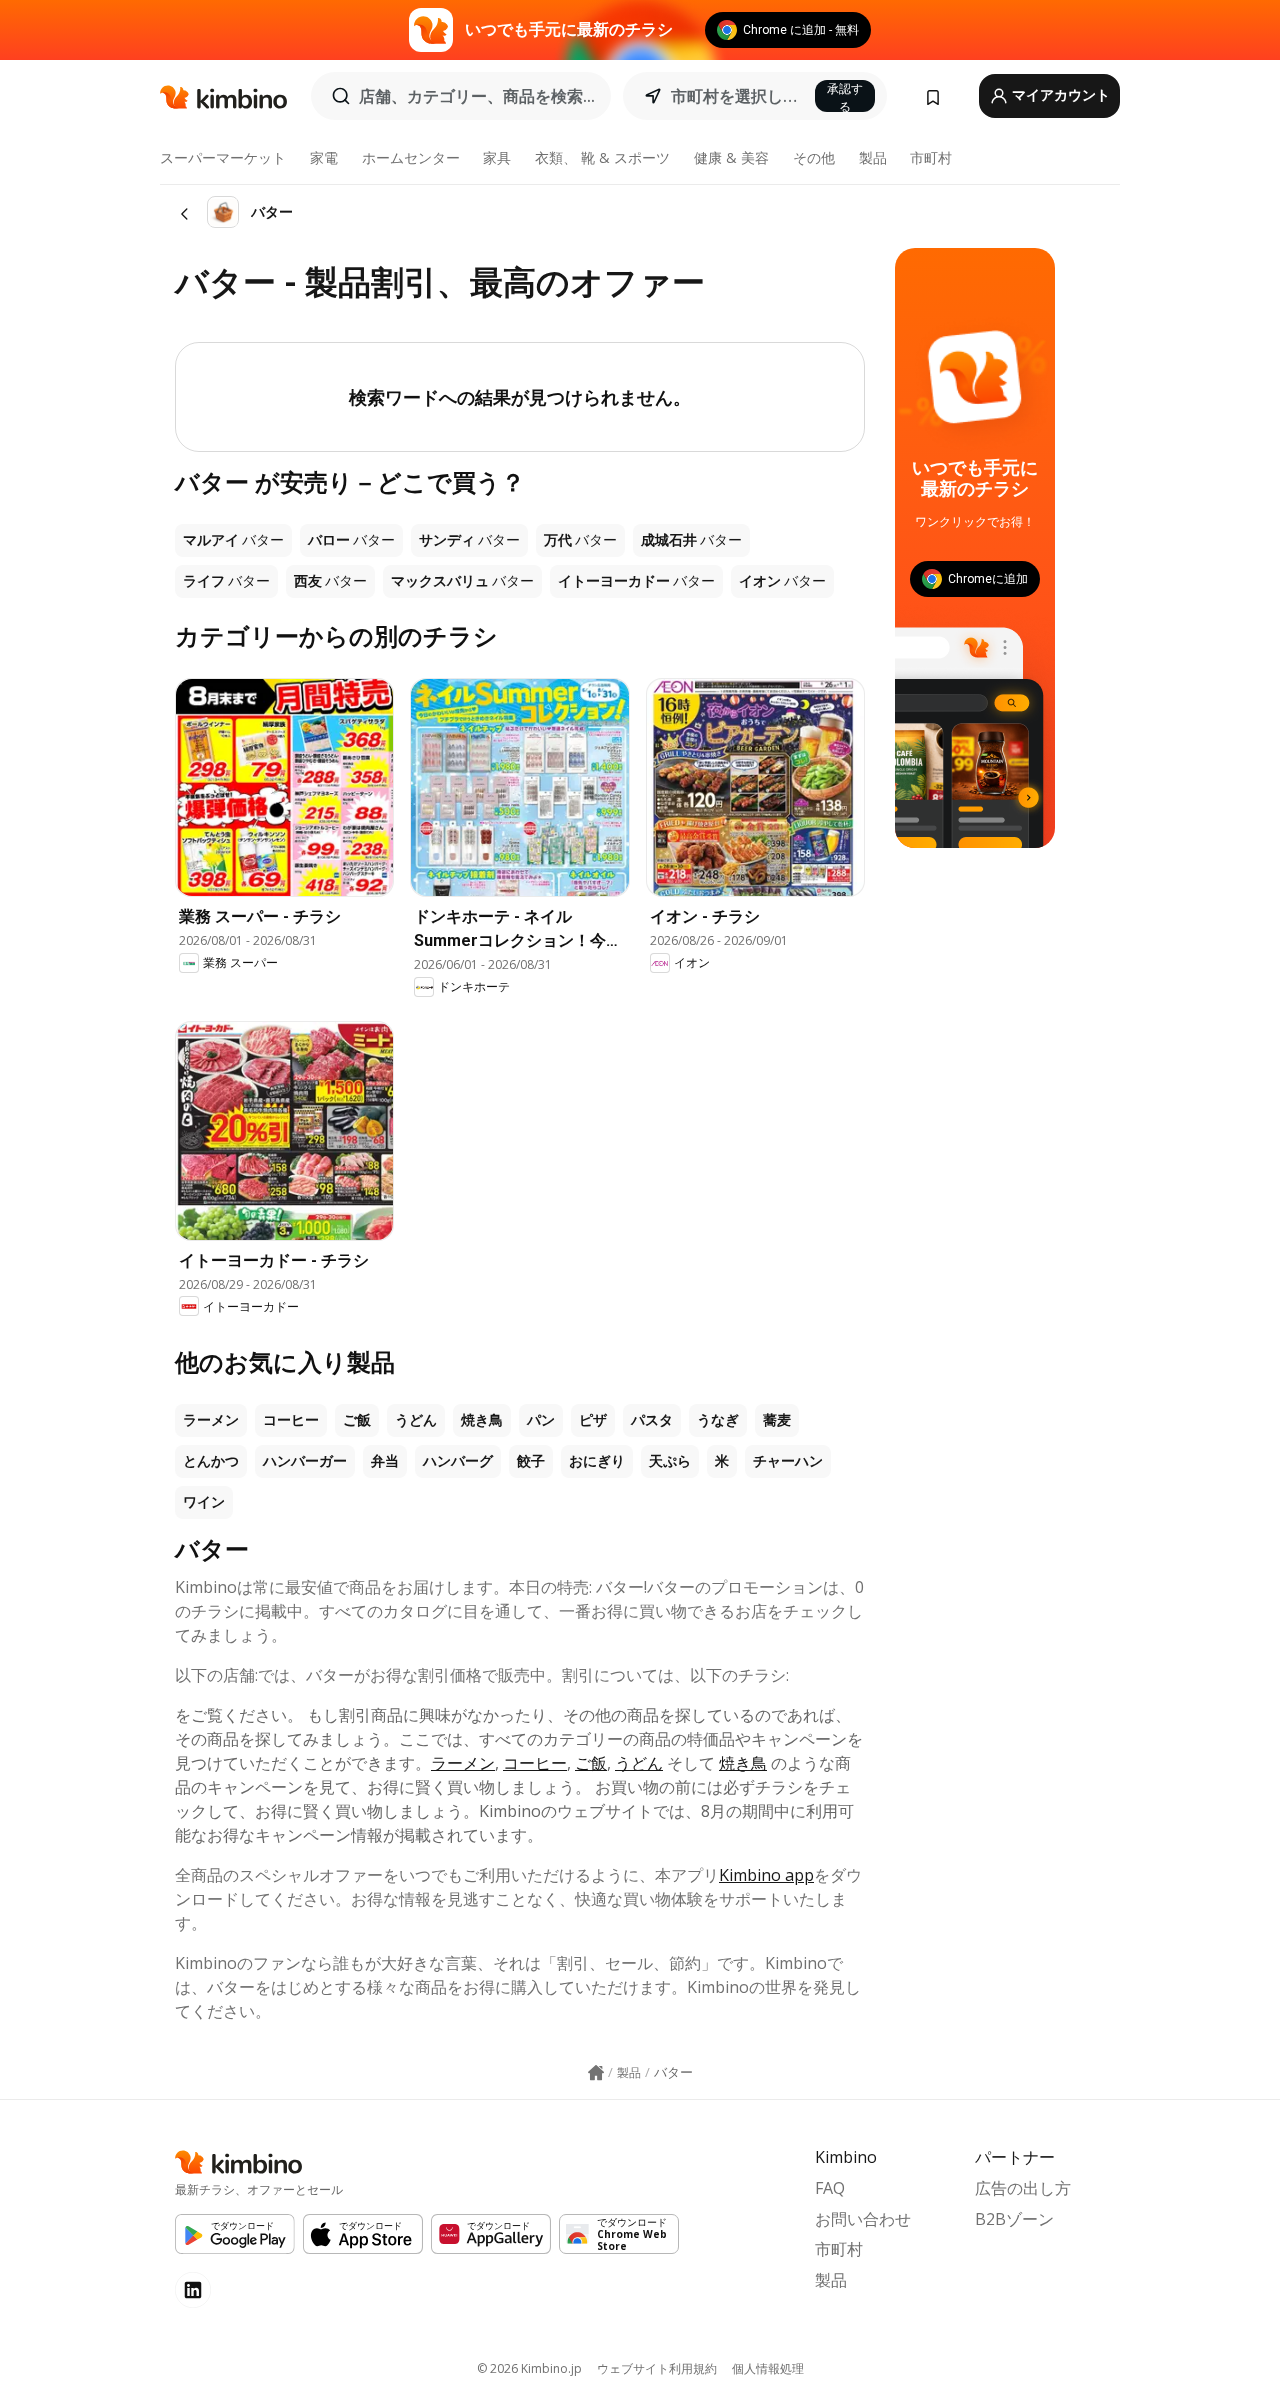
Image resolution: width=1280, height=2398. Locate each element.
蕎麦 (777, 1420)
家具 (497, 157)
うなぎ (718, 1420)
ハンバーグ (458, 1461)
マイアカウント (1059, 95)
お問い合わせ (863, 2219)
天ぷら (670, 1461)
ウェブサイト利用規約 (657, 2368)
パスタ (652, 1420)
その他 (814, 157)
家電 (324, 157)
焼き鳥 (482, 1420)
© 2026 (529, 2368)
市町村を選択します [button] (737, 96)
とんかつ (211, 1461)
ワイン (204, 1502)
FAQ (830, 2188)
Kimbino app (766, 1875)
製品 (873, 157)
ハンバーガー (305, 1461)
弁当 (385, 1461)
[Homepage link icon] (596, 2073)
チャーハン (788, 1461)
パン (541, 1420)
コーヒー (291, 1420)
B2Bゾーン (1014, 2219)
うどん (416, 1420)
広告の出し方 (1023, 2188)
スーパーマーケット (223, 157)
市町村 (931, 157)
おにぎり (597, 1461)
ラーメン (211, 1420)
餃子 (531, 1461)
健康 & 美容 (731, 157)
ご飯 (357, 1420)
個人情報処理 (768, 2368)
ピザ (593, 1420)
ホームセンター (411, 157)
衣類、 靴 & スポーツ (602, 157)
